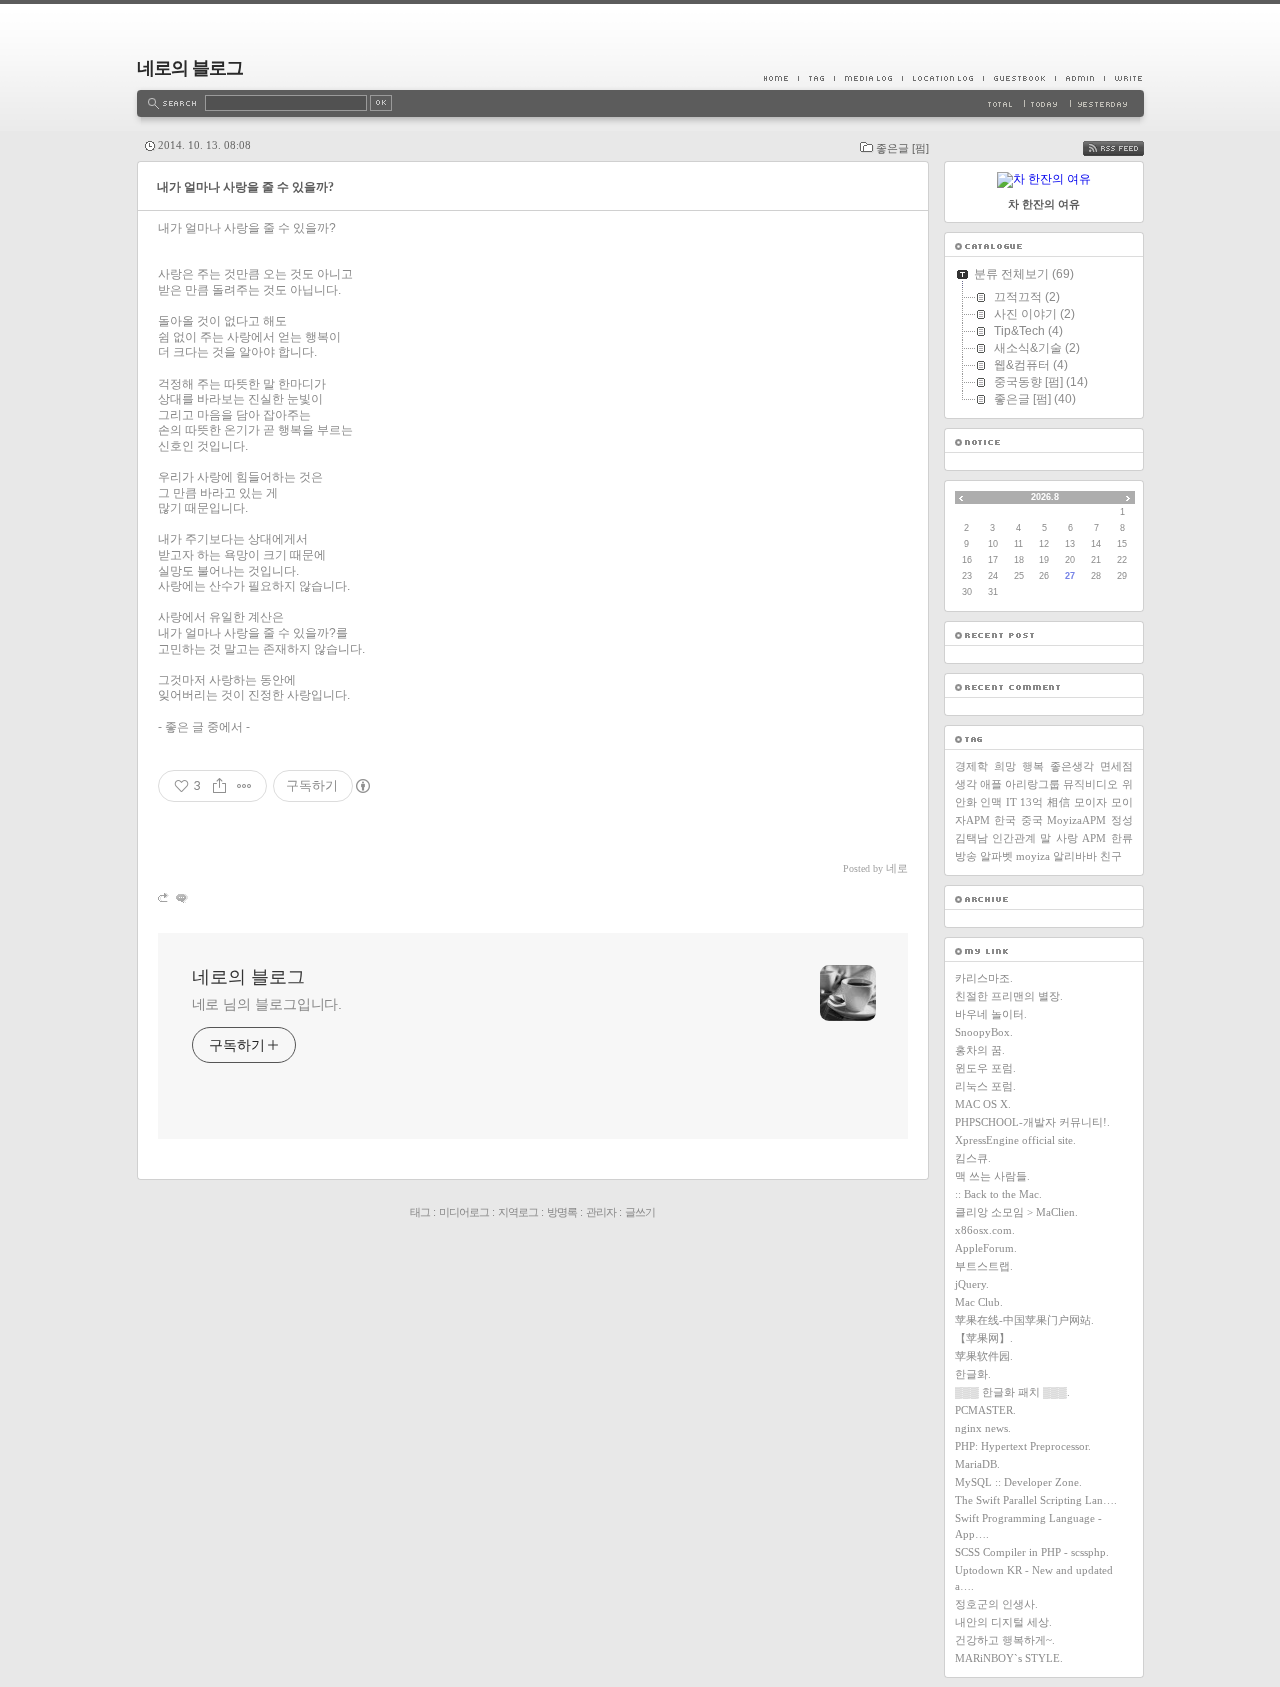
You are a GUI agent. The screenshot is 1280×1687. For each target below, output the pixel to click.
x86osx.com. (985, 1230)
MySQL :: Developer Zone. (1018, 1482)
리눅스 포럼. (985, 1086)
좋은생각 (1072, 766)
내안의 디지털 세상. (1003, 1622)
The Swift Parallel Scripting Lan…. (1036, 1500)
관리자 (601, 1212)
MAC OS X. (983, 1104)
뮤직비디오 (1090, 784)
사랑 (1067, 838)
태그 (420, 1212)
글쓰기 (640, 1212)
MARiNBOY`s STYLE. (1009, 1658)
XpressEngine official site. (1015, 1140)
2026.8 (1045, 497)
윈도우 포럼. (985, 1068)
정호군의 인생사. (996, 1604)
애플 (991, 784)
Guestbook (1019, 78)
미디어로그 (464, 1212)
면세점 (1116, 766)
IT (1011, 802)
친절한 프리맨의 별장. (1009, 996)
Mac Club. (979, 1302)
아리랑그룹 (1032, 784)
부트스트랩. (984, 1266)
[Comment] (180, 897)
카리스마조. (984, 978)
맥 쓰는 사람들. (992, 1176)
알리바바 (1075, 856)
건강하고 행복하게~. (1005, 1640)
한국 (1005, 820)
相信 (1058, 802)
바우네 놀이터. (991, 1014)
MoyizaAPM (1076, 820)
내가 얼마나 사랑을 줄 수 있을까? (245, 187)
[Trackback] (164, 897)
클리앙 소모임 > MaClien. (1016, 1212)
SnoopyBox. (984, 1032)
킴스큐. (973, 1158)
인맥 (991, 802)
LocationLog (942, 78)
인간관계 (1014, 838)
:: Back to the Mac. (998, 1194)
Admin (1079, 78)
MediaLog (868, 78)
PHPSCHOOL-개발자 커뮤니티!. (1032, 1122)
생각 (966, 784)
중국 (1032, 820)
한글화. (973, 1374)
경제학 (971, 766)
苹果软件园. (984, 1356)
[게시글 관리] (244, 786)
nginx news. (983, 1428)
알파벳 (996, 856)
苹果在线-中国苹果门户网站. (1024, 1320)
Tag (816, 78)
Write (1124, 78)
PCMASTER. (985, 1410)
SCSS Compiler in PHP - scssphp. (1032, 1552)
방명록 (562, 1212)
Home (781, 78)
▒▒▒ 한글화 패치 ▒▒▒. (1012, 1392)
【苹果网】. (984, 1338)
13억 (1031, 802)
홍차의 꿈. (980, 1050)
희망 (1005, 766)
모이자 (1090, 802)
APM (1094, 838)
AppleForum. (986, 1248)
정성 (1122, 820)
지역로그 (518, 1212)
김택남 (971, 838)
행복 (1033, 766)
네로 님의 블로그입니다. (267, 1004)
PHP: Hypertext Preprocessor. (1023, 1446)
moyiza (1033, 856)
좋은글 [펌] (902, 148)
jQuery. (972, 1284)
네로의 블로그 (190, 68)
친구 (1111, 856)
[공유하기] (219, 786)
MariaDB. (977, 1464)
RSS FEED (1128, 148)
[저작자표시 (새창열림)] (362, 786)
